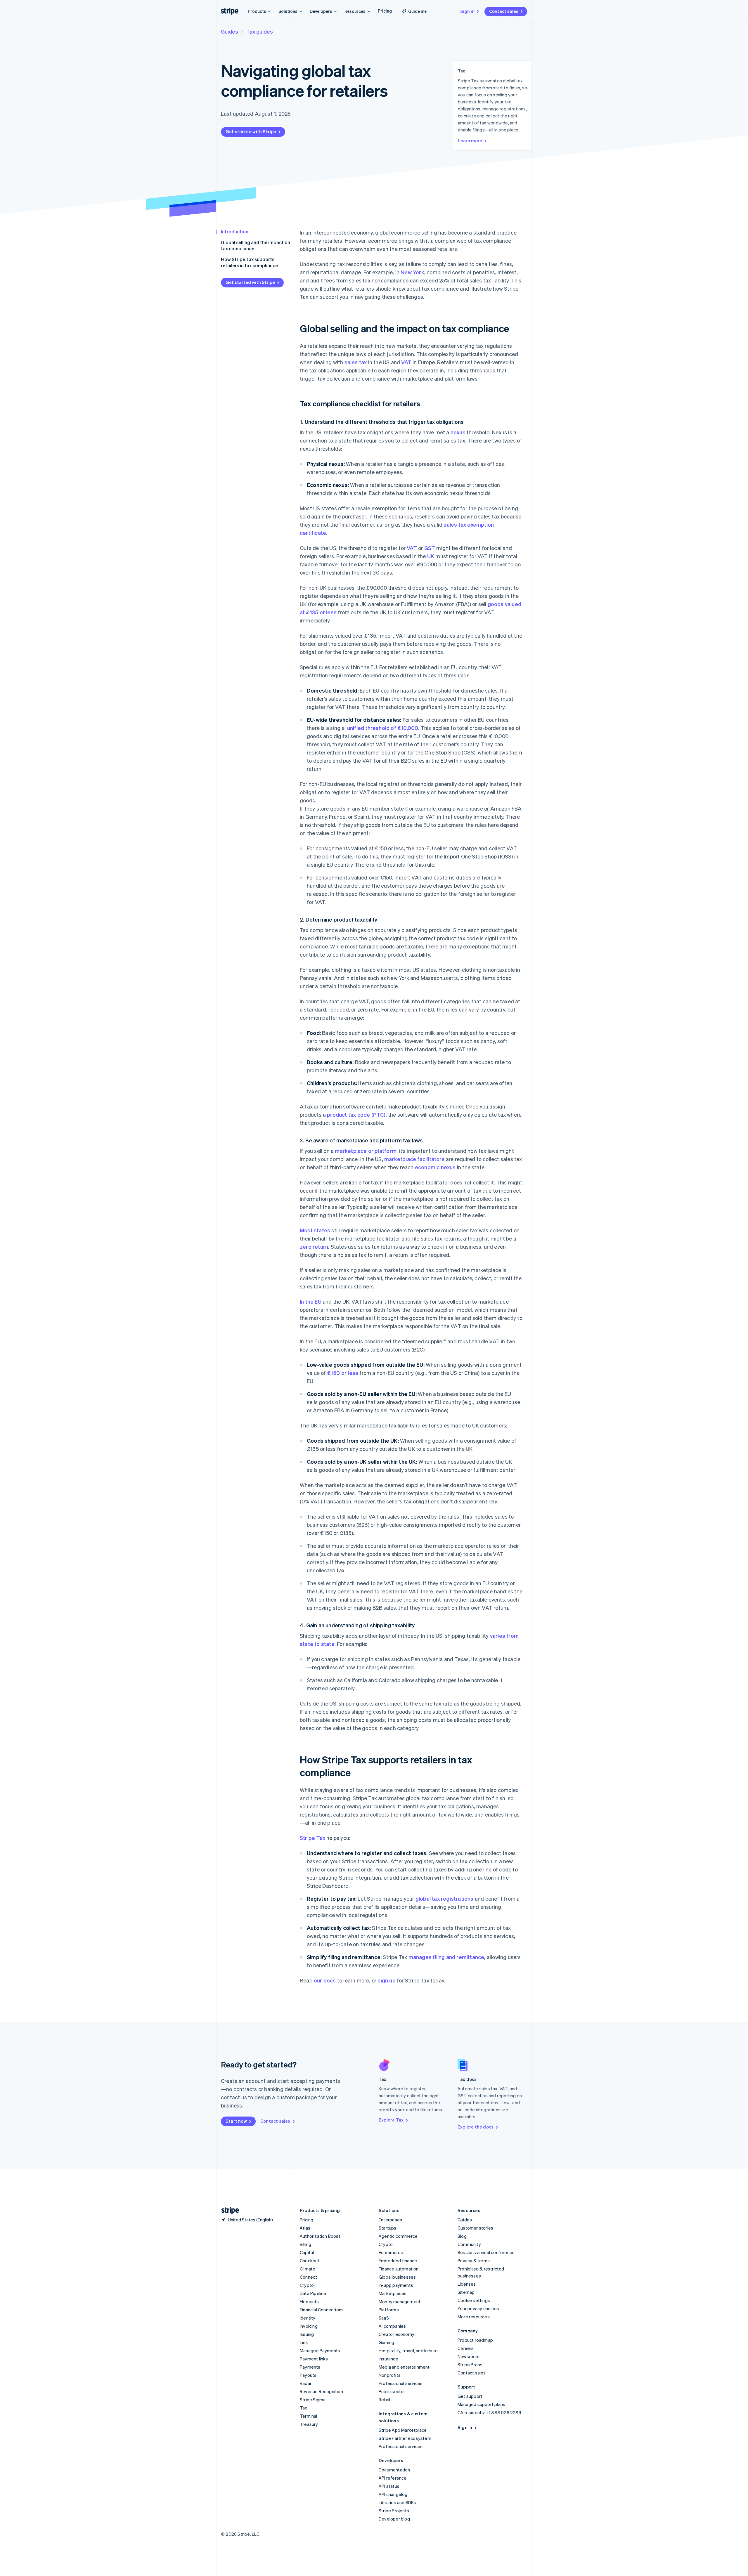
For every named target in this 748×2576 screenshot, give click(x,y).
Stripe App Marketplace (403, 2430)
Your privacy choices (478, 2308)
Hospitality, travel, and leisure (408, 2351)
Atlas (305, 2228)
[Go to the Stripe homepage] (228, 2210)
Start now (236, 2121)
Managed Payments (320, 2351)
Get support (470, 2396)
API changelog (393, 2494)
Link (304, 2342)
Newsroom (469, 2356)
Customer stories (475, 2228)
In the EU (311, 1301)
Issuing (307, 2334)
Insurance (388, 2359)
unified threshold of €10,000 (383, 728)
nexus (458, 432)
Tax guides (260, 31)
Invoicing (309, 2326)
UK (431, 556)
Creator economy (396, 2334)
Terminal (309, 2416)
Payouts (308, 2375)
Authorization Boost (320, 2236)
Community (469, 2244)
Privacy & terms (474, 2261)
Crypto (307, 2285)
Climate (308, 2269)
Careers (466, 2348)
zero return (314, 1247)
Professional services (401, 2383)
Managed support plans (481, 2404)
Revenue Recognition (321, 2391)
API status (389, 2486)
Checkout (310, 2261)
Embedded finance (398, 2261)
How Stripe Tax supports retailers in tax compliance (249, 262)
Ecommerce (391, 2252)
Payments (310, 2367)
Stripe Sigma (313, 2400)
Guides (230, 31)
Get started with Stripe (251, 131)
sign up (386, 1980)
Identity (308, 2318)
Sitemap (466, 2292)
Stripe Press (470, 2365)
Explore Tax (391, 2120)
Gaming (386, 2342)
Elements (309, 2301)
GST (430, 548)
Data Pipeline (313, 2293)
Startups (388, 2228)
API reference (393, 2478)
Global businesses (397, 2277)
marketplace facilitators (414, 1159)
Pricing (385, 11)
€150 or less (343, 1373)
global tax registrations (445, 1898)
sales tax (356, 362)
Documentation (394, 2470)
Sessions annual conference (486, 2252)
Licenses (467, 2284)
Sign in (467, 11)
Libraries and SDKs (398, 2502)
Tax (304, 2408)
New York (412, 272)
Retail (384, 2400)
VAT (406, 362)
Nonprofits (390, 2375)
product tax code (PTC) (356, 1114)
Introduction (235, 231)
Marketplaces (393, 2293)
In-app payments (396, 2285)
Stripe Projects (394, 2511)
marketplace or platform (366, 1151)
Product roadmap (475, 2340)
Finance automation (399, 2269)
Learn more (470, 140)
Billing (305, 2244)
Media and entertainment (404, 2367)
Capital (307, 2252)
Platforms (389, 2310)
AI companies (392, 2326)
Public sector (392, 2391)
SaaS (384, 2318)
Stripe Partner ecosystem (405, 2438)
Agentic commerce (398, 2236)
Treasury (309, 2424)
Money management (400, 2301)
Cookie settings (474, 2300)
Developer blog (394, 2519)
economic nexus (435, 1167)
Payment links (314, 2359)
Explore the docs (476, 2127)
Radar (306, 2383)
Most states (315, 1230)
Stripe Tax (312, 1838)
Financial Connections (322, 2310)
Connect (308, 2277)
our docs (325, 1980)
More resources (474, 2317)
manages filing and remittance (446, 1957)
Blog (462, 2236)
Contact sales (504, 11)
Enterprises (390, 2220)
